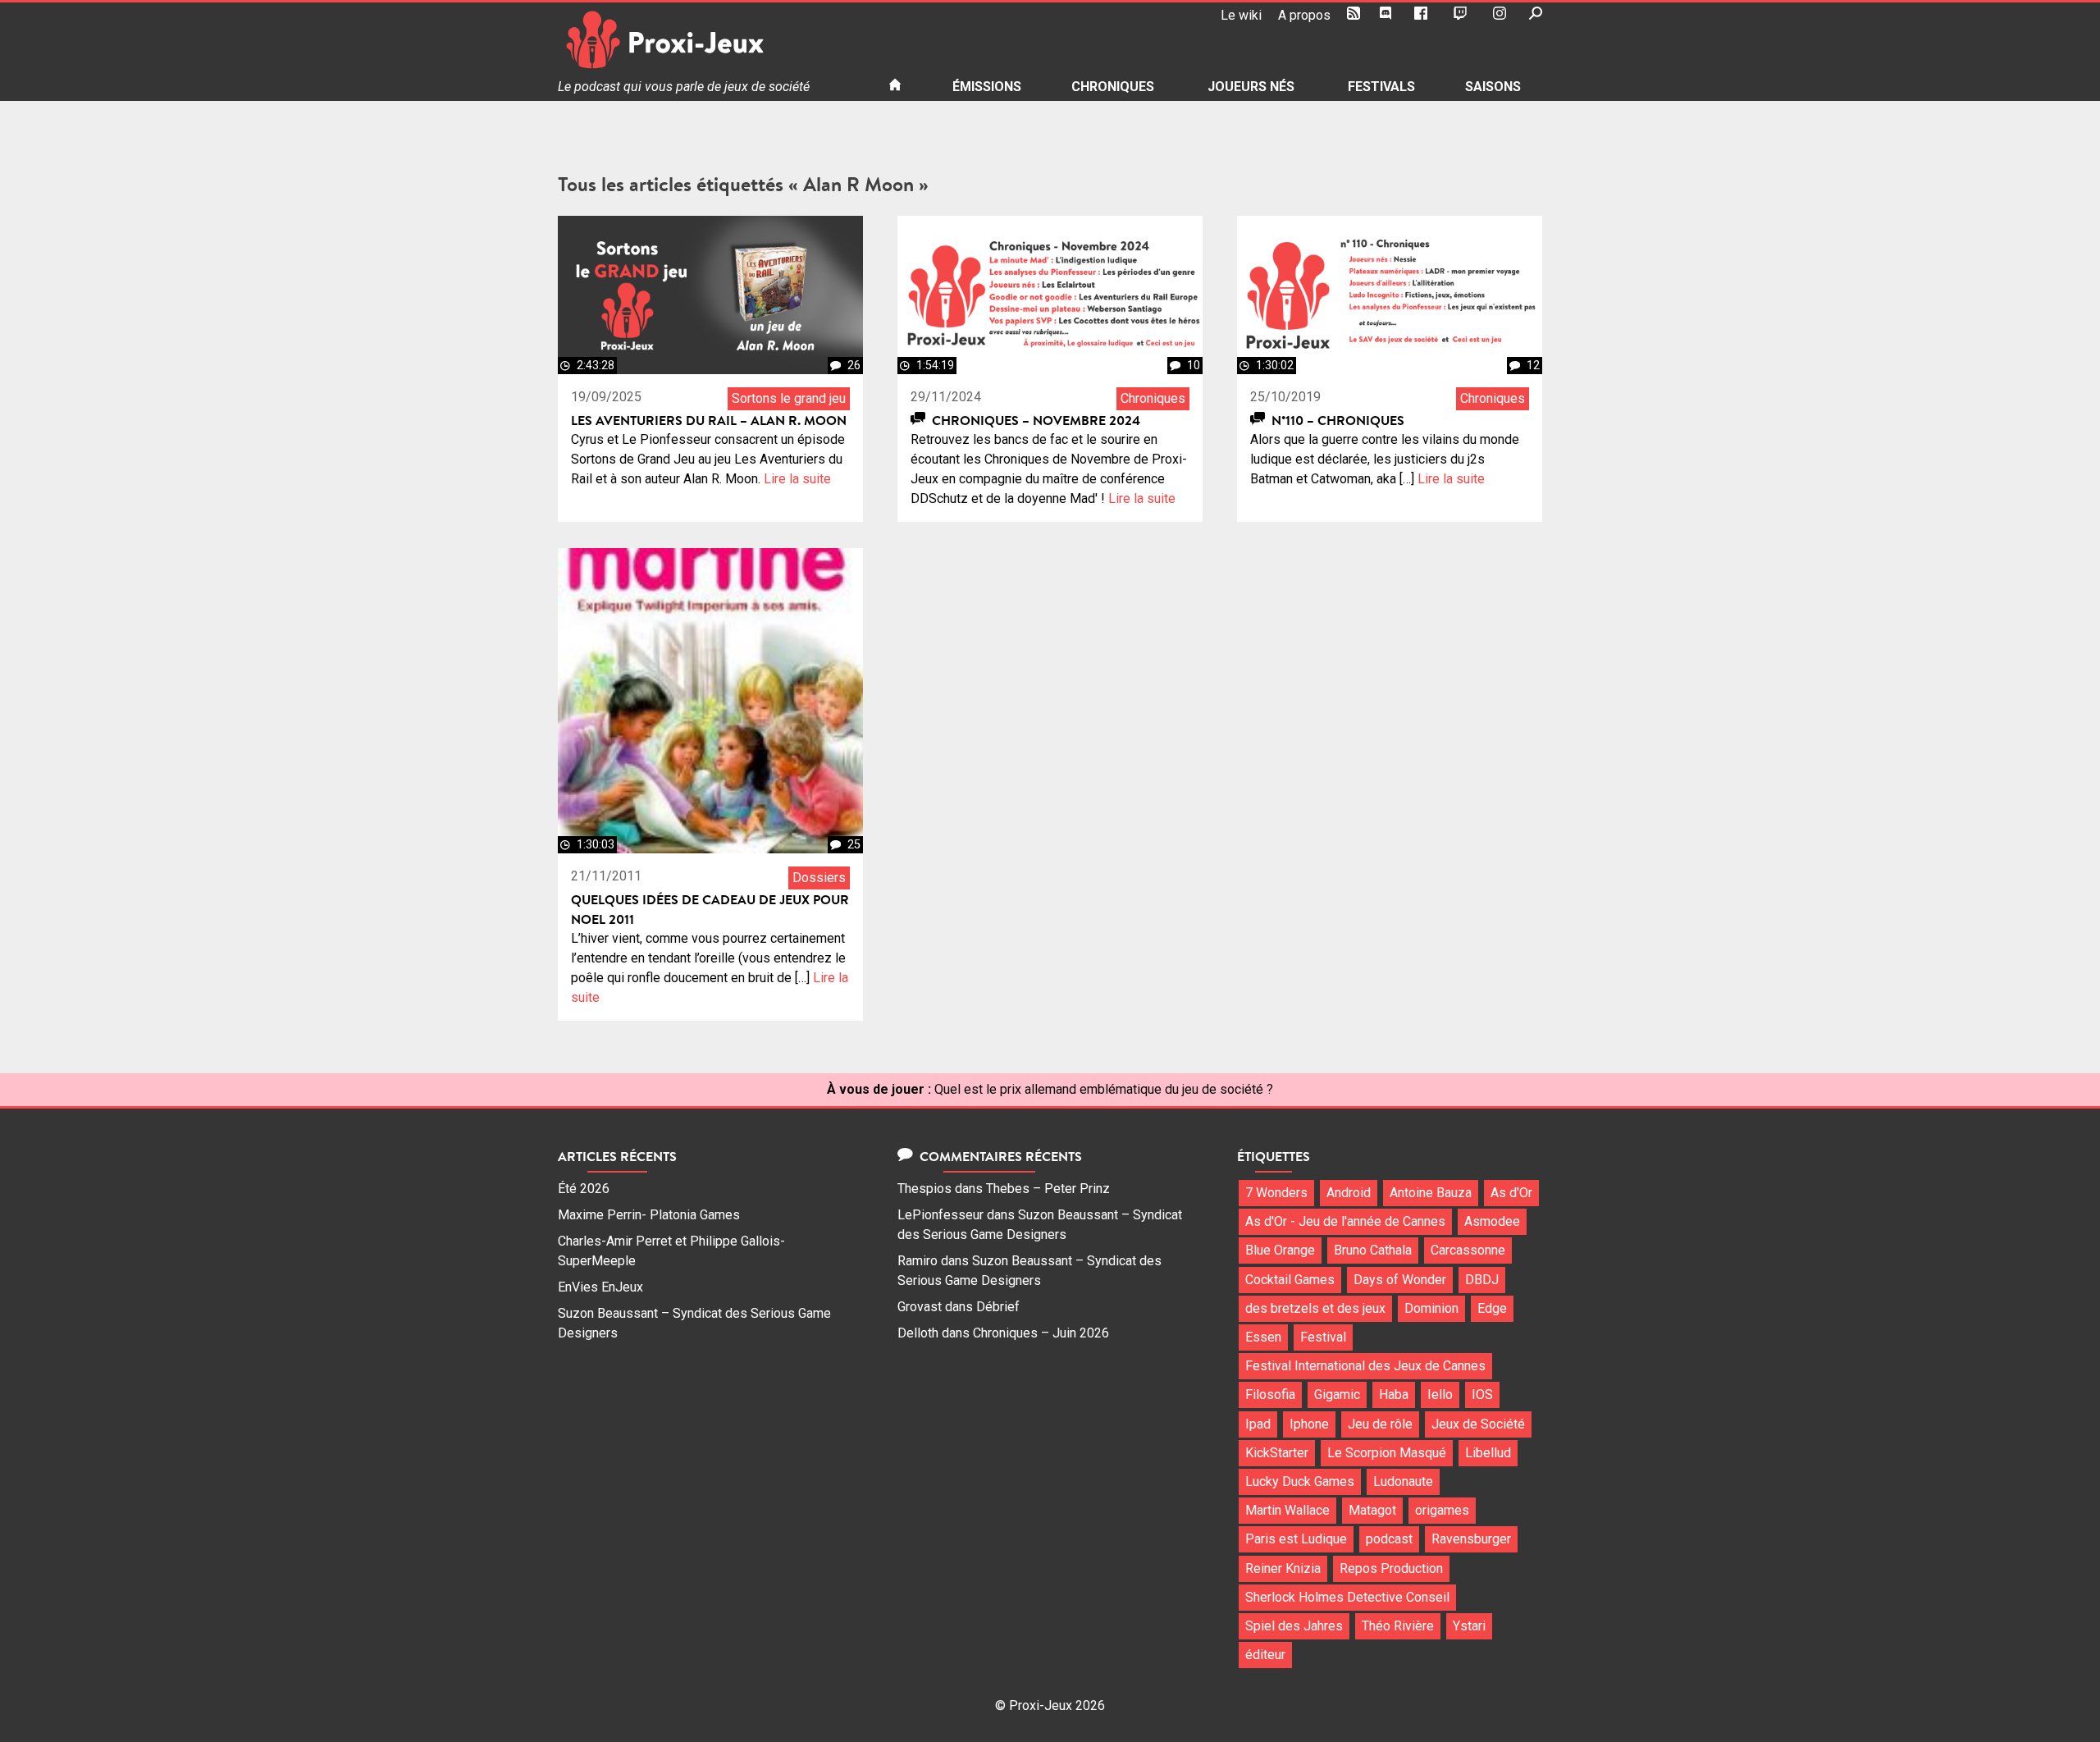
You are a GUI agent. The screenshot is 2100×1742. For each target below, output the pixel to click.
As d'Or (1511, 1193)
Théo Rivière (1398, 1626)
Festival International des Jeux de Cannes (1365, 1366)
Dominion (1431, 1308)
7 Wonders (1276, 1193)
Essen (1263, 1337)
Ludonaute (1403, 1481)
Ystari (1469, 1626)
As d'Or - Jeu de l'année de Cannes (1345, 1221)
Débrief (998, 1307)
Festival (1323, 1337)
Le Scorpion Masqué (1387, 1453)
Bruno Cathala (1373, 1250)
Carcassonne (1468, 1250)
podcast (1389, 1539)
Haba (1394, 1395)
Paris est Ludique (1296, 1539)
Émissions (987, 87)
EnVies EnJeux (600, 1287)
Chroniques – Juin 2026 (1041, 1333)
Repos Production (1391, 1568)
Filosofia (1270, 1395)
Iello (1440, 1395)
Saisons (1493, 87)
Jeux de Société (1478, 1424)
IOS (1482, 1395)
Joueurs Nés (1251, 87)
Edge (1492, 1308)
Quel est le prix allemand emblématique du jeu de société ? (1104, 1089)
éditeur (1265, 1655)
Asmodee (1492, 1221)
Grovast (920, 1307)
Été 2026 (584, 1189)
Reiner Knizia (1283, 1568)
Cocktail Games (1290, 1280)
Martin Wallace (1287, 1510)
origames (1442, 1510)
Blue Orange (1280, 1250)
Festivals (1381, 87)
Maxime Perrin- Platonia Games (649, 1215)
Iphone (1309, 1424)
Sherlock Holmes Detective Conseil (1347, 1597)
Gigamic (1337, 1395)
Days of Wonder (1400, 1280)
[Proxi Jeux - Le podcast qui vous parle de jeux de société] (710, 40)
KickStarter (1277, 1453)
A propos (1304, 15)
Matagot (1372, 1510)
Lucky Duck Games (1300, 1481)
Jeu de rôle (1380, 1424)
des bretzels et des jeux (1315, 1308)
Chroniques (1113, 87)
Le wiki (1241, 15)
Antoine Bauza (1431, 1193)
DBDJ (1482, 1280)
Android (1349, 1193)
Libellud (1488, 1453)
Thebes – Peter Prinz (1048, 1189)
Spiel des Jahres (1294, 1626)
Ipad (1258, 1424)
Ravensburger (1471, 1539)
